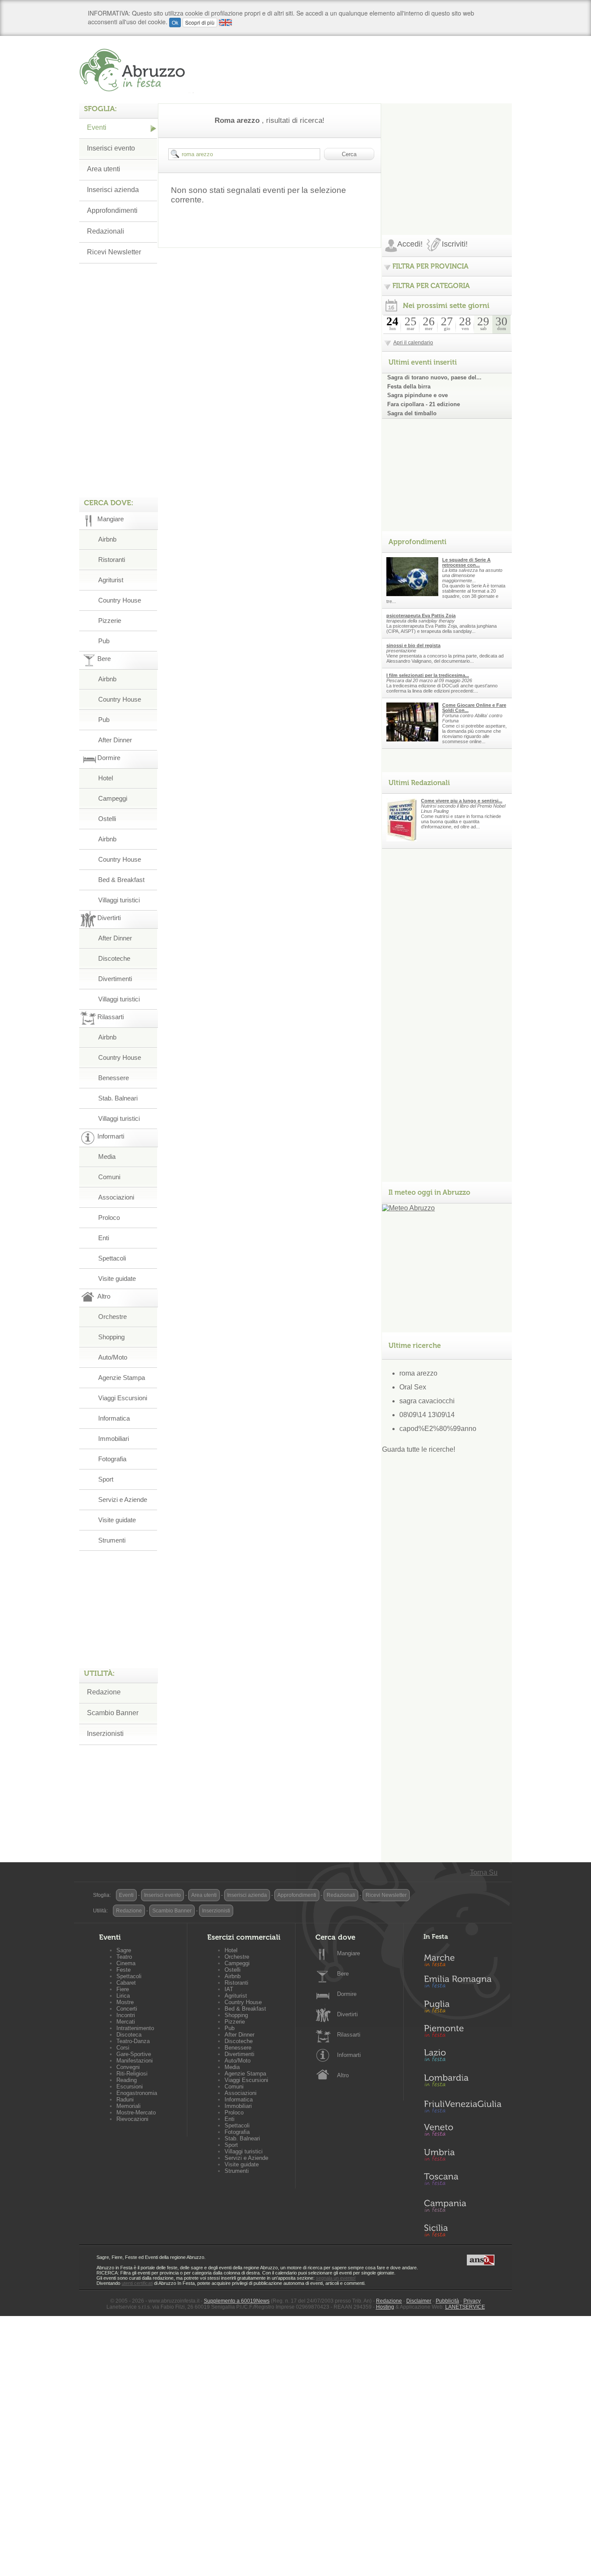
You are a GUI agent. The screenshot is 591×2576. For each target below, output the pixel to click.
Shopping (111, 1337)
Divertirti (347, 2014)
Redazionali (106, 231)
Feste (124, 1970)
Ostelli (107, 819)
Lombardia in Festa (463, 2082)
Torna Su (484, 1872)
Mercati (126, 2022)
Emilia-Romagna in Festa (463, 1984)
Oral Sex (413, 1387)
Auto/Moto (113, 1357)
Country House (120, 600)
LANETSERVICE (465, 2307)
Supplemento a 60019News (237, 2301)
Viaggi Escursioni (123, 1398)
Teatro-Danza (133, 2041)
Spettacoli (112, 1258)
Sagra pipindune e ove (418, 395)
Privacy (472, 2301)
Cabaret (126, 1983)
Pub (104, 641)
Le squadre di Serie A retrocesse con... (466, 562)
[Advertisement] (447, 157)
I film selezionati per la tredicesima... (428, 675)
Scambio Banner (113, 1713)
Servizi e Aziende (123, 1500)
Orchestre (112, 1317)
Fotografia (112, 1459)
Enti (104, 1238)
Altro (343, 2075)
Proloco (109, 1217)
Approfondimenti (112, 210)
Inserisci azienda (113, 190)
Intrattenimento (135, 2028)
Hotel (106, 778)
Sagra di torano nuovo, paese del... (434, 377)
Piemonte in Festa (463, 2033)
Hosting (385, 2307)
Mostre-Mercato (136, 2112)
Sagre (124, 1950)
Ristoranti (112, 560)
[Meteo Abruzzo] (408, 1208)
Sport (106, 1479)
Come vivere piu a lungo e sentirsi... (462, 801)
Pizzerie (110, 621)
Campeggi (113, 798)
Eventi (97, 127)
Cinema (126, 1963)
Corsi (123, 2048)
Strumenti (112, 1540)
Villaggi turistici (119, 900)
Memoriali (128, 2106)
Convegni (128, 2067)
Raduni (125, 2100)
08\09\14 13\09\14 (427, 1415)
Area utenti (104, 169)
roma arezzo (418, 1373)
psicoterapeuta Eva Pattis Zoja (421, 616)
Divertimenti (115, 979)
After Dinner (115, 740)
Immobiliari (114, 1439)
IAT (229, 1989)
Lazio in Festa (463, 2058)
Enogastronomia (137, 2093)
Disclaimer (419, 2301)
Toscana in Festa (463, 2181)
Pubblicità (447, 2301)
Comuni (109, 1177)
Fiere (123, 1989)
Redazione (104, 1692)
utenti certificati (137, 2283)
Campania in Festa (463, 2206)
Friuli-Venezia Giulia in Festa (463, 2107)
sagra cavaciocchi (427, 1401)
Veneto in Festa (463, 2132)
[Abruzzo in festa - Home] (137, 70)
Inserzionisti (105, 1734)
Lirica (123, 1996)
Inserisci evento (111, 148)
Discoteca (129, 2035)
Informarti (349, 2055)
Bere (343, 1974)
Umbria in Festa (463, 2156)
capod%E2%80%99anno (438, 1429)
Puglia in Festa (463, 2008)
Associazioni (116, 1197)
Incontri (126, 2015)
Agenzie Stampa (122, 1378)
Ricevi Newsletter (114, 252)
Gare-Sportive (134, 2054)
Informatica (114, 1418)
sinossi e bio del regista (413, 645)
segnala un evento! (336, 2278)
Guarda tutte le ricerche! (419, 1449)
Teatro (124, 1957)
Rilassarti (349, 2035)
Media (107, 1156)
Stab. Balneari (118, 1098)
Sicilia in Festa (463, 2230)
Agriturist (111, 580)
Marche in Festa (463, 1959)
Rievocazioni (132, 2119)
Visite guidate (117, 1278)
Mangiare (348, 1953)
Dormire (347, 1994)
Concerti (127, 2009)
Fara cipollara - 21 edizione (424, 404)
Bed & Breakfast (121, 880)
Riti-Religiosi (132, 2074)
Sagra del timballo (412, 413)
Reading (127, 2080)
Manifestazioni (135, 2061)
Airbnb (107, 539)
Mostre (125, 2002)
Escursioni (130, 2087)
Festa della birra (409, 387)
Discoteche (114, 958)
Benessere (114, 1078)
